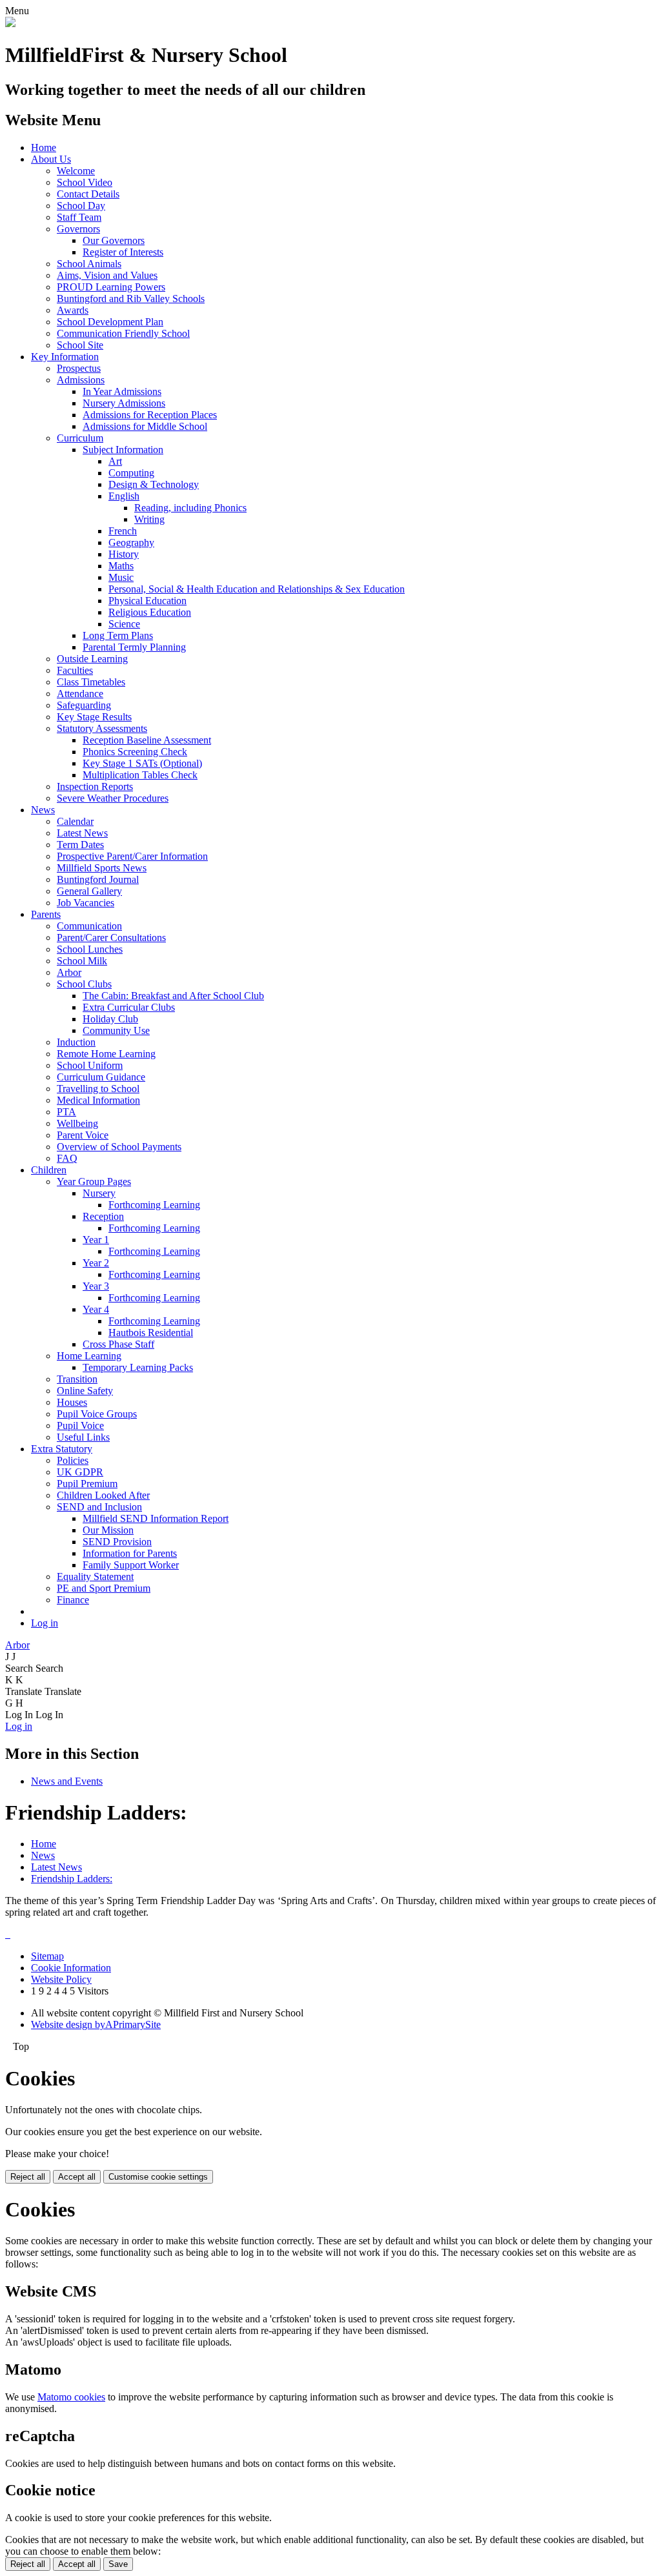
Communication (89, 926)
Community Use (116, 1030)
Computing (131, 473)
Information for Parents (130, 1553)
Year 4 (96, 1309)
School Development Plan (110, 322)
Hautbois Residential (151, 1333)
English (124, 496)
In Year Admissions (122, 391)
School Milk (82, 961)
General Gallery (89, 891)
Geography (131, 543)
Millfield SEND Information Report (156, 1518)
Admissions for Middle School (145, 426)
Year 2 (96, 1263)
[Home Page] (10, 24)
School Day (81, 206)
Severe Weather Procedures (113, 798)
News (43, 810)
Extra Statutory (62, 1449)
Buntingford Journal (98, 879)
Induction (76, 1042)
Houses (72, 1402)
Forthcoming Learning (154, 1205)
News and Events (67, 1781)
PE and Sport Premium (104, 1588)
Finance (73, 1600)
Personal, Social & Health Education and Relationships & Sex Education (257, 589)
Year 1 (96, 1240)
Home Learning (89, 1356)
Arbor (69, 972)
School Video (85, 182)
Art (115, 461)
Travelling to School (98, 1089)
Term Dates (80, 845)
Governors (78, 229)
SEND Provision (117, 1542)
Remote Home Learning (106, 1054)
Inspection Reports (95, 786)
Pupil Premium (87, 1484)
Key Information (65, 357)
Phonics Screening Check (135, 752)
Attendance (80, 694)
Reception (103, 1216)
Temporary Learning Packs (138, 1367)
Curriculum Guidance (101, 1077)
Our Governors (114, 240)
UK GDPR (80, 1472)
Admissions (81, 380)
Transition (77, 1379)
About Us (51, 159)
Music (121, 577)
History (124, 554)
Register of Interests (123, 252)
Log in (45, 1623)
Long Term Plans (118, 635)
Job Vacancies (86, 903)
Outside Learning (92, 659)
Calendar (75, 821)
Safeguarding (84, 705)
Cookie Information (71, 1968)
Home (44, 147)
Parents (46, 914)
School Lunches (90, 949)
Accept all (77, 2177)
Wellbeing (77, 1123)
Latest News (82, 833)
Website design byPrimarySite (96, 2024)
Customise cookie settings (158, 2177)
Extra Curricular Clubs (129, 1007)
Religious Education (150, 612)
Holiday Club (110, 1019)
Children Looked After (103, 1495)
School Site (80, 345)
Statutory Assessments (102, 728)
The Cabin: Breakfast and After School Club (173, 996)
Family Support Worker (131, 1565)
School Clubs (84, 984)
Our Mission (108, 1530)
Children (49, 1170)
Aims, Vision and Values (107, 275)
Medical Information (98, 1100)
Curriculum (80, 438)
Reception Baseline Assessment (147, 740)
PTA (66, 1112)
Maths (121, 566)
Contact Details (88, 194)
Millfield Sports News (102, 868)
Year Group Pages (94, 1182)
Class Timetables (91, 682)
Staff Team (79, 217)
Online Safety (85, 1391)
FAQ (67, 1158)
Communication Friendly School (123, 333)
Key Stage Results (94, 717)
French (123, 531)
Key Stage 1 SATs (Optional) (142, 763)
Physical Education (147, 601)
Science (124, 624)
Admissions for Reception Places (150, 415)
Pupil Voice (80, 1425)
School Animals (89, 264)
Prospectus (79, 368)
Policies (73, 1460)
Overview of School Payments (119, 1147)
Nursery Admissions (124, 403)
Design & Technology (154, 484)
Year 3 (96, 1286)
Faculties (75, 670)
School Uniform (90, 1065)
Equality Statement (95, 1577)
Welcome (76, 171)
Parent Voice (83, 1135)
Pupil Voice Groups (97, 1414)
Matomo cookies (71, 2397)
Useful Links (83, 1437)
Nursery (99, 1193)
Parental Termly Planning (134, 647)
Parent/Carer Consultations (111, 938)
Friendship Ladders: (72, 1879)
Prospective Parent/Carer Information (132, 856)
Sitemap (47, 1956)
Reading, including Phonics (190, 508)
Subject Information (123, 450)
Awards (73, 310)
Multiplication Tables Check (140, 775)
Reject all (28, 2177)
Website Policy (61, 1979)
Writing (149, 519)
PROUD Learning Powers (111, 287)
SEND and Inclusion (99, 1507)
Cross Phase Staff (118, 1344)
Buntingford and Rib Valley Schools (131, 299)
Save (118, 2564)
